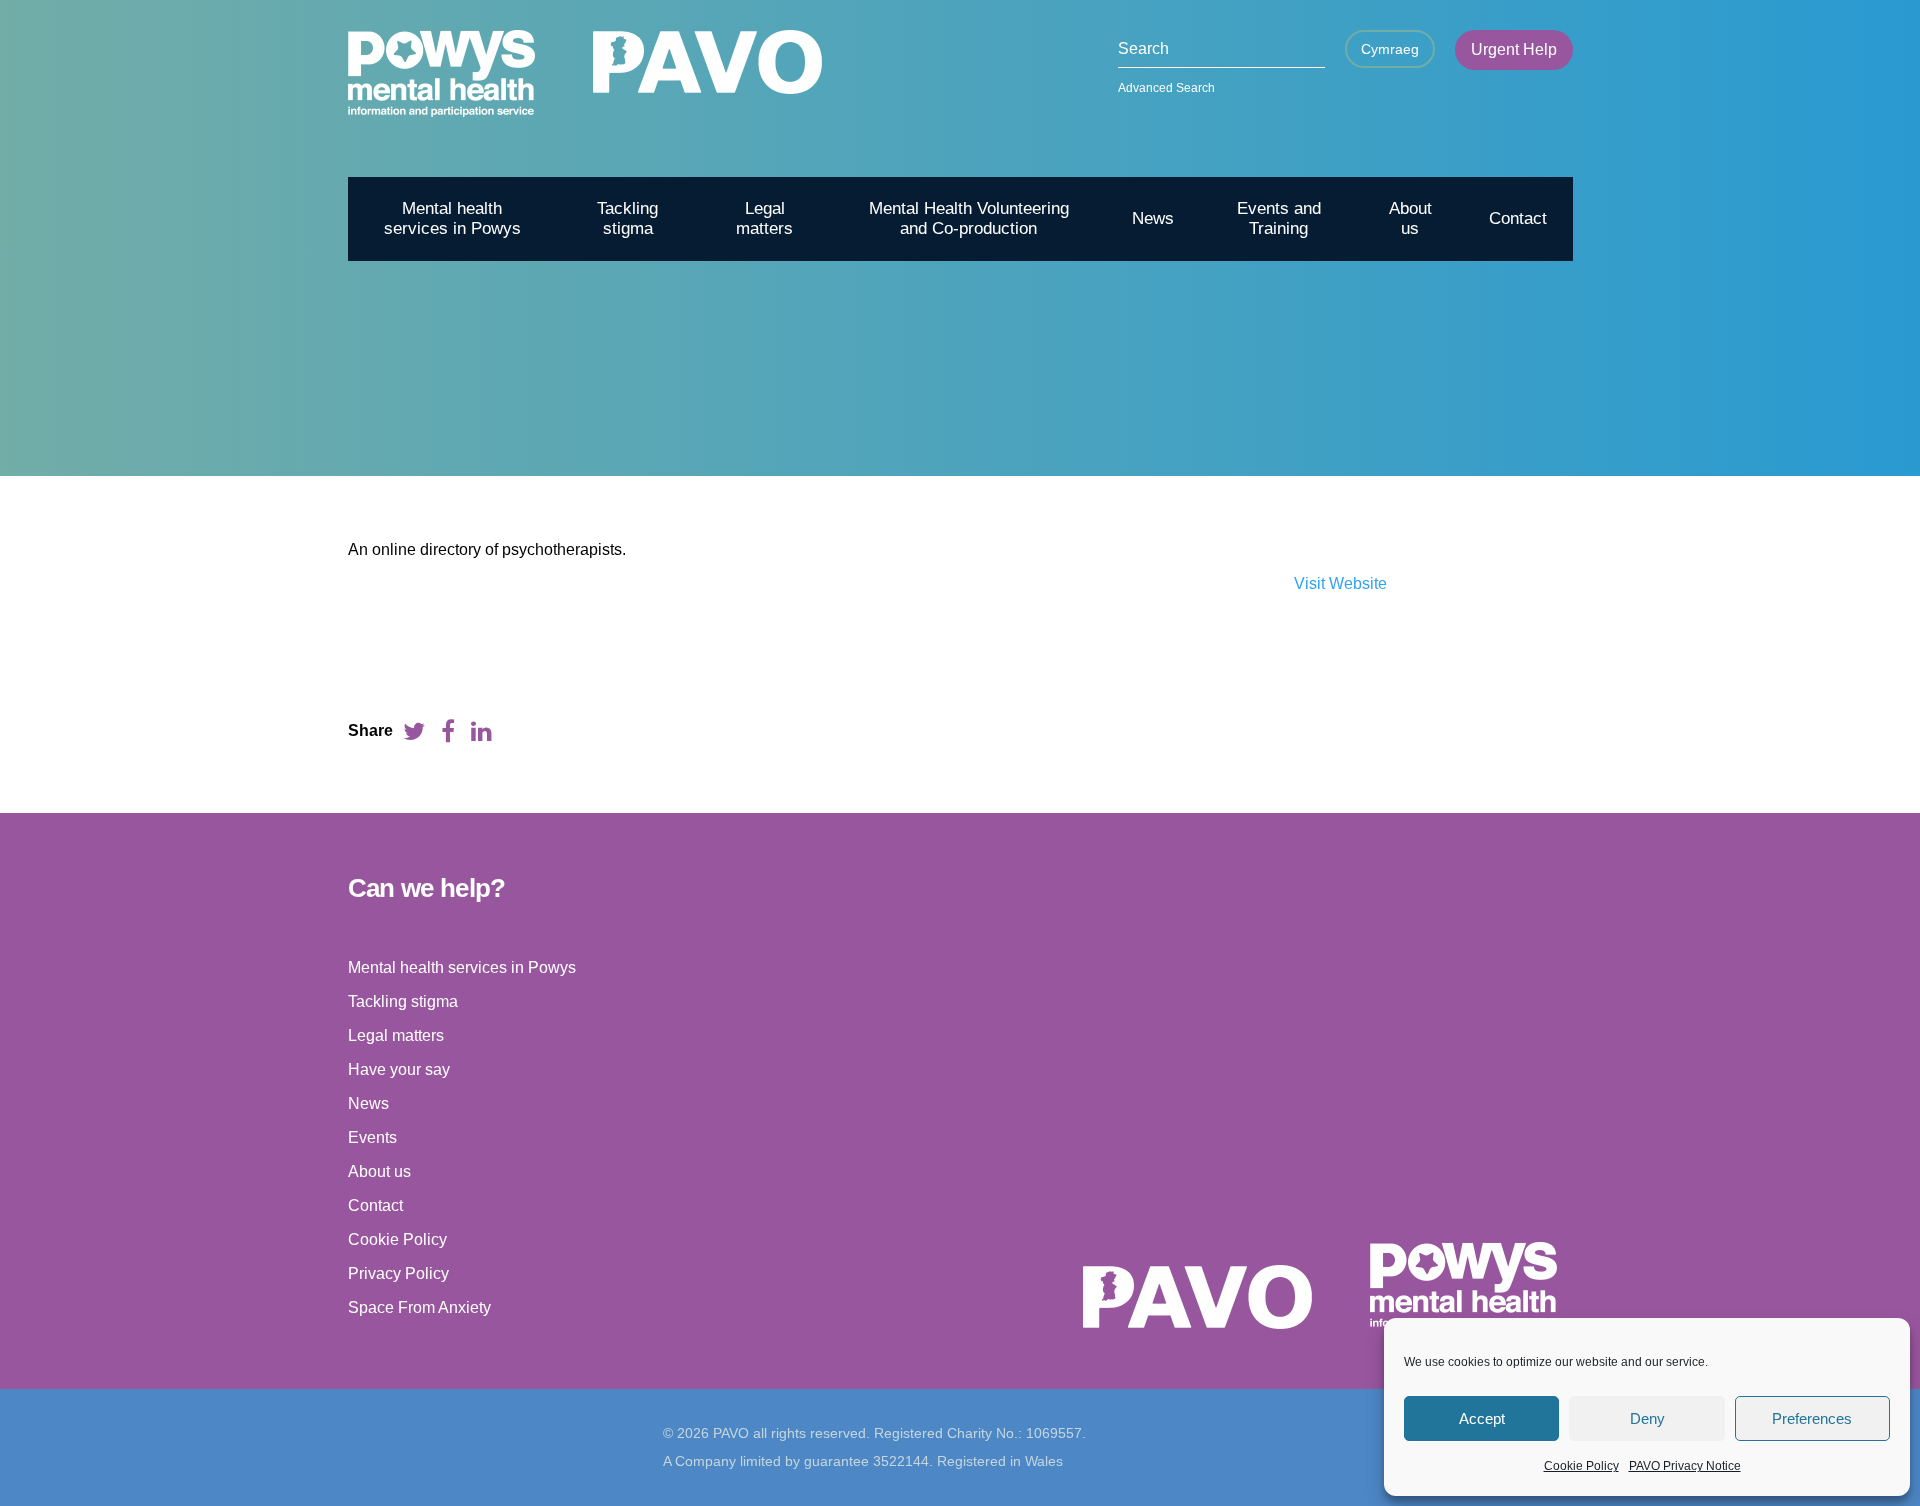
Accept (1482, 1418)
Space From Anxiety (419, 1307)
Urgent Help (1514, 49)
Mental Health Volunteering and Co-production (969, 218)
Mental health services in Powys (452, 218)
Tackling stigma (627, 218)
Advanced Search (1166, 88)
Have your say (399, 1069)
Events (372, 1137)
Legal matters (764, 218)
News (1153, 218)
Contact (1518, 218)
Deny (1647, 1418)
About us (1410, 218)
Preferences (1812, 1418)
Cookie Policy (1581, 1466)
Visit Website (1340, 583)
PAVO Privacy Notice (1685, 1466)
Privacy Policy (398, 1273)
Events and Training (1279, 218)
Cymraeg (1390, 49)
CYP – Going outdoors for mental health (1353, 441)
